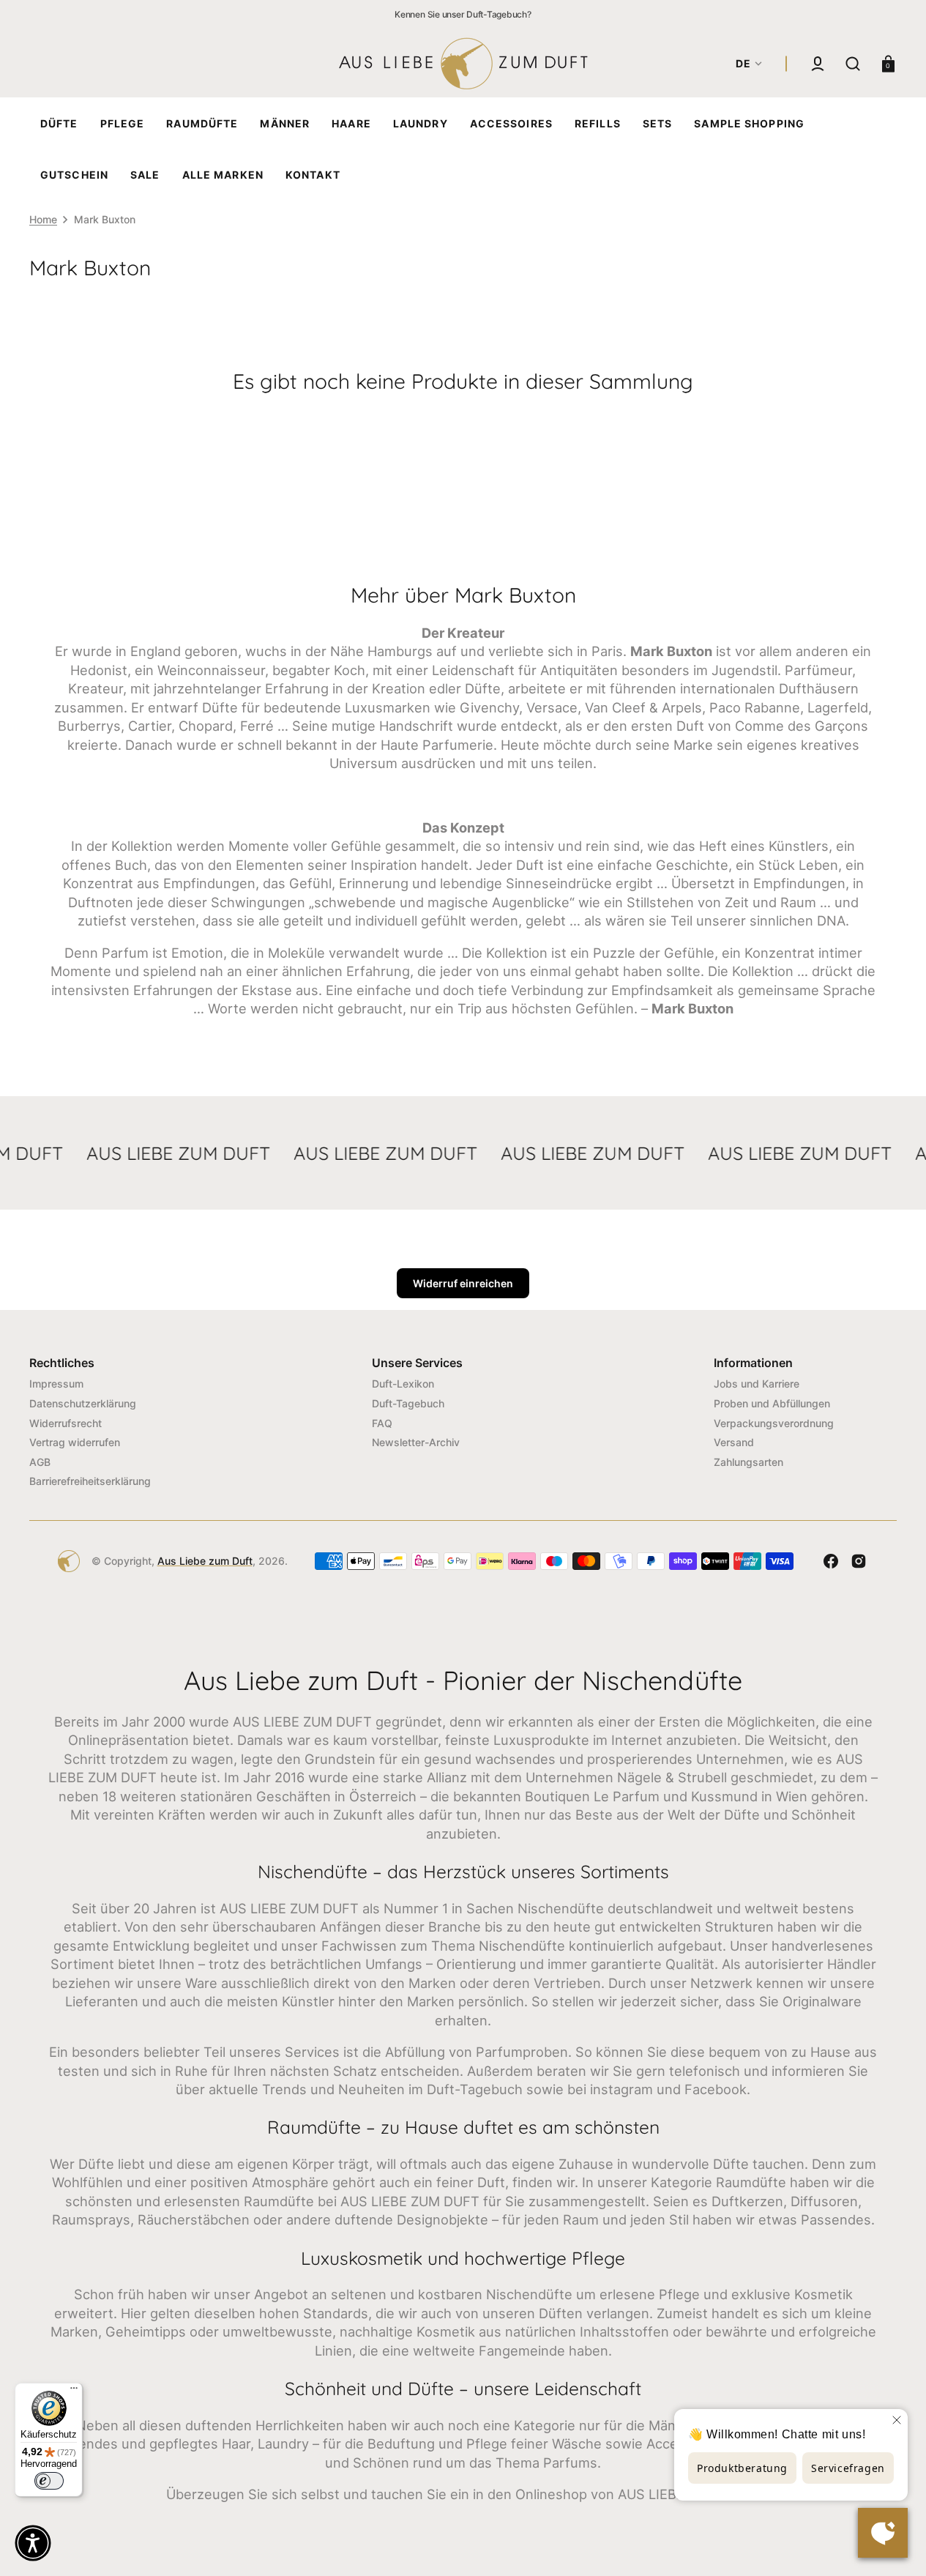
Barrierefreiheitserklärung (90, 1481)
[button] (818, 64)
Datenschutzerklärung (83, 1403)
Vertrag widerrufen (75, 1442)
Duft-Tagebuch (408, 1403)
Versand (734, 1442)
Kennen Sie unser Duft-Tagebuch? (463, 14)
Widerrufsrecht (66, 1423)
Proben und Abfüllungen (772, 1403)
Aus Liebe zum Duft (205, 1561)
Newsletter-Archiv (416, 1442)
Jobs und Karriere (757, 1384)
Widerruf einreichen (463, 1283)
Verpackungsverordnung (774, 1423)
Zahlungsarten (748, 1462)
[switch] (49, 2481)
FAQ (382, 1423)
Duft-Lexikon (403, 1384)
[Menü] (74, 2391)
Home (43, 219)
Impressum (56, 1384)
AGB (40, 1462)
